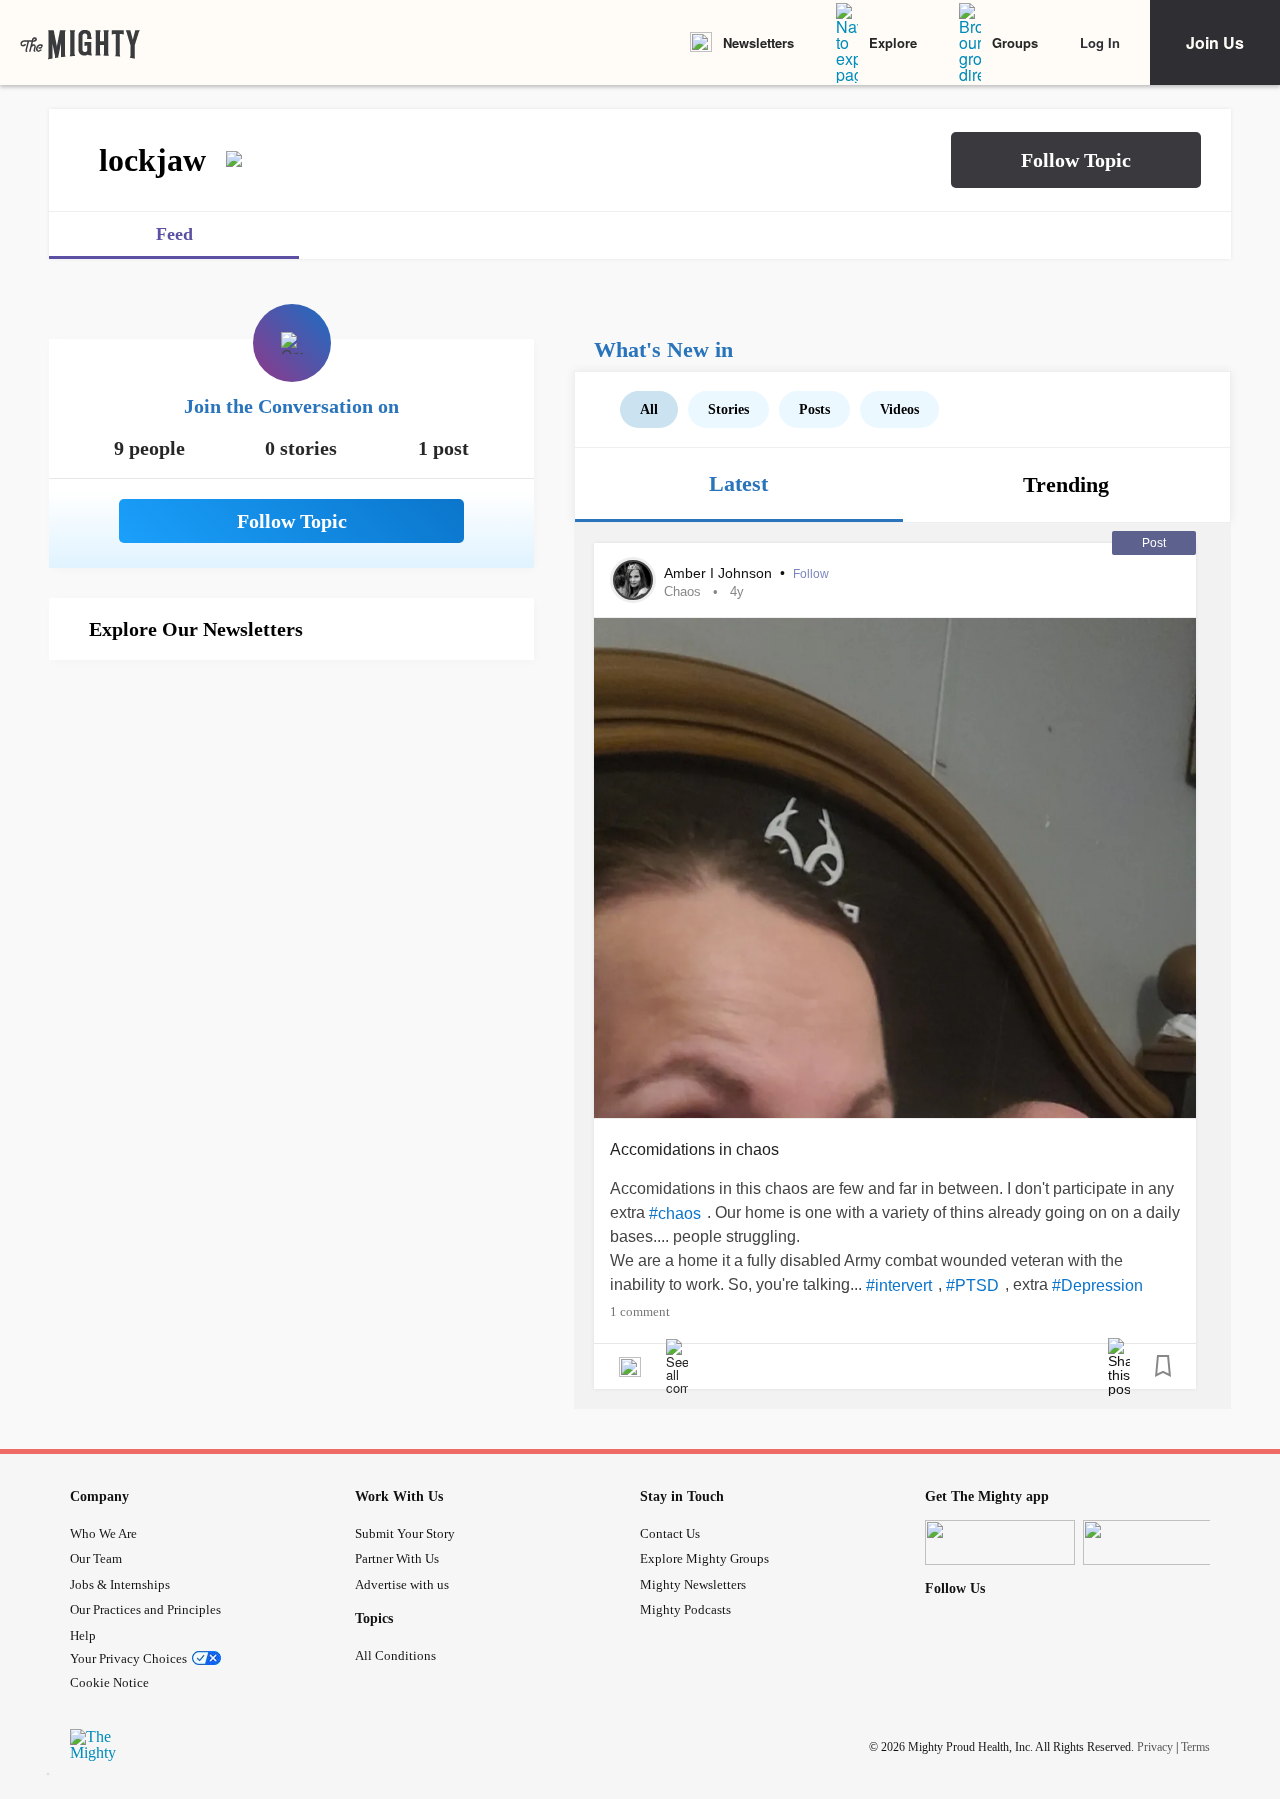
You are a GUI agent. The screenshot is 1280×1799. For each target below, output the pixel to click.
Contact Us (670, 1533)
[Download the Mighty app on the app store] (1000, 1542)
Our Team (96, 1558)
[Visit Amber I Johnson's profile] (633, 580)
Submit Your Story (405, 1533)
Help (83, 1635)
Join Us (1215, 42)
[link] (80, 43)
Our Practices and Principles (145, 1609)
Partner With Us (397, 1558)
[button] (1076, 160)
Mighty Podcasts (685, 1609)
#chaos (675, 1213)
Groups (1015, 42)
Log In (1100, 42)
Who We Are (103, 1533)
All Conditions (395, 1655)
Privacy (1155, 1746)
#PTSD (972, 1285)
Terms (1195, 1746)
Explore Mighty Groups (704, 1558)
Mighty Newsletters (693, 1584)
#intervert (899, 1285)
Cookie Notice (109, 1682)
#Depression (1097, 1285)
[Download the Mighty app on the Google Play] (1158, 1542)
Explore (893, 42)
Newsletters (758, 42)
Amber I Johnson (720, 573)
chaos (682, 591)
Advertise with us (402, 1584)
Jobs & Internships (120, 1584)
